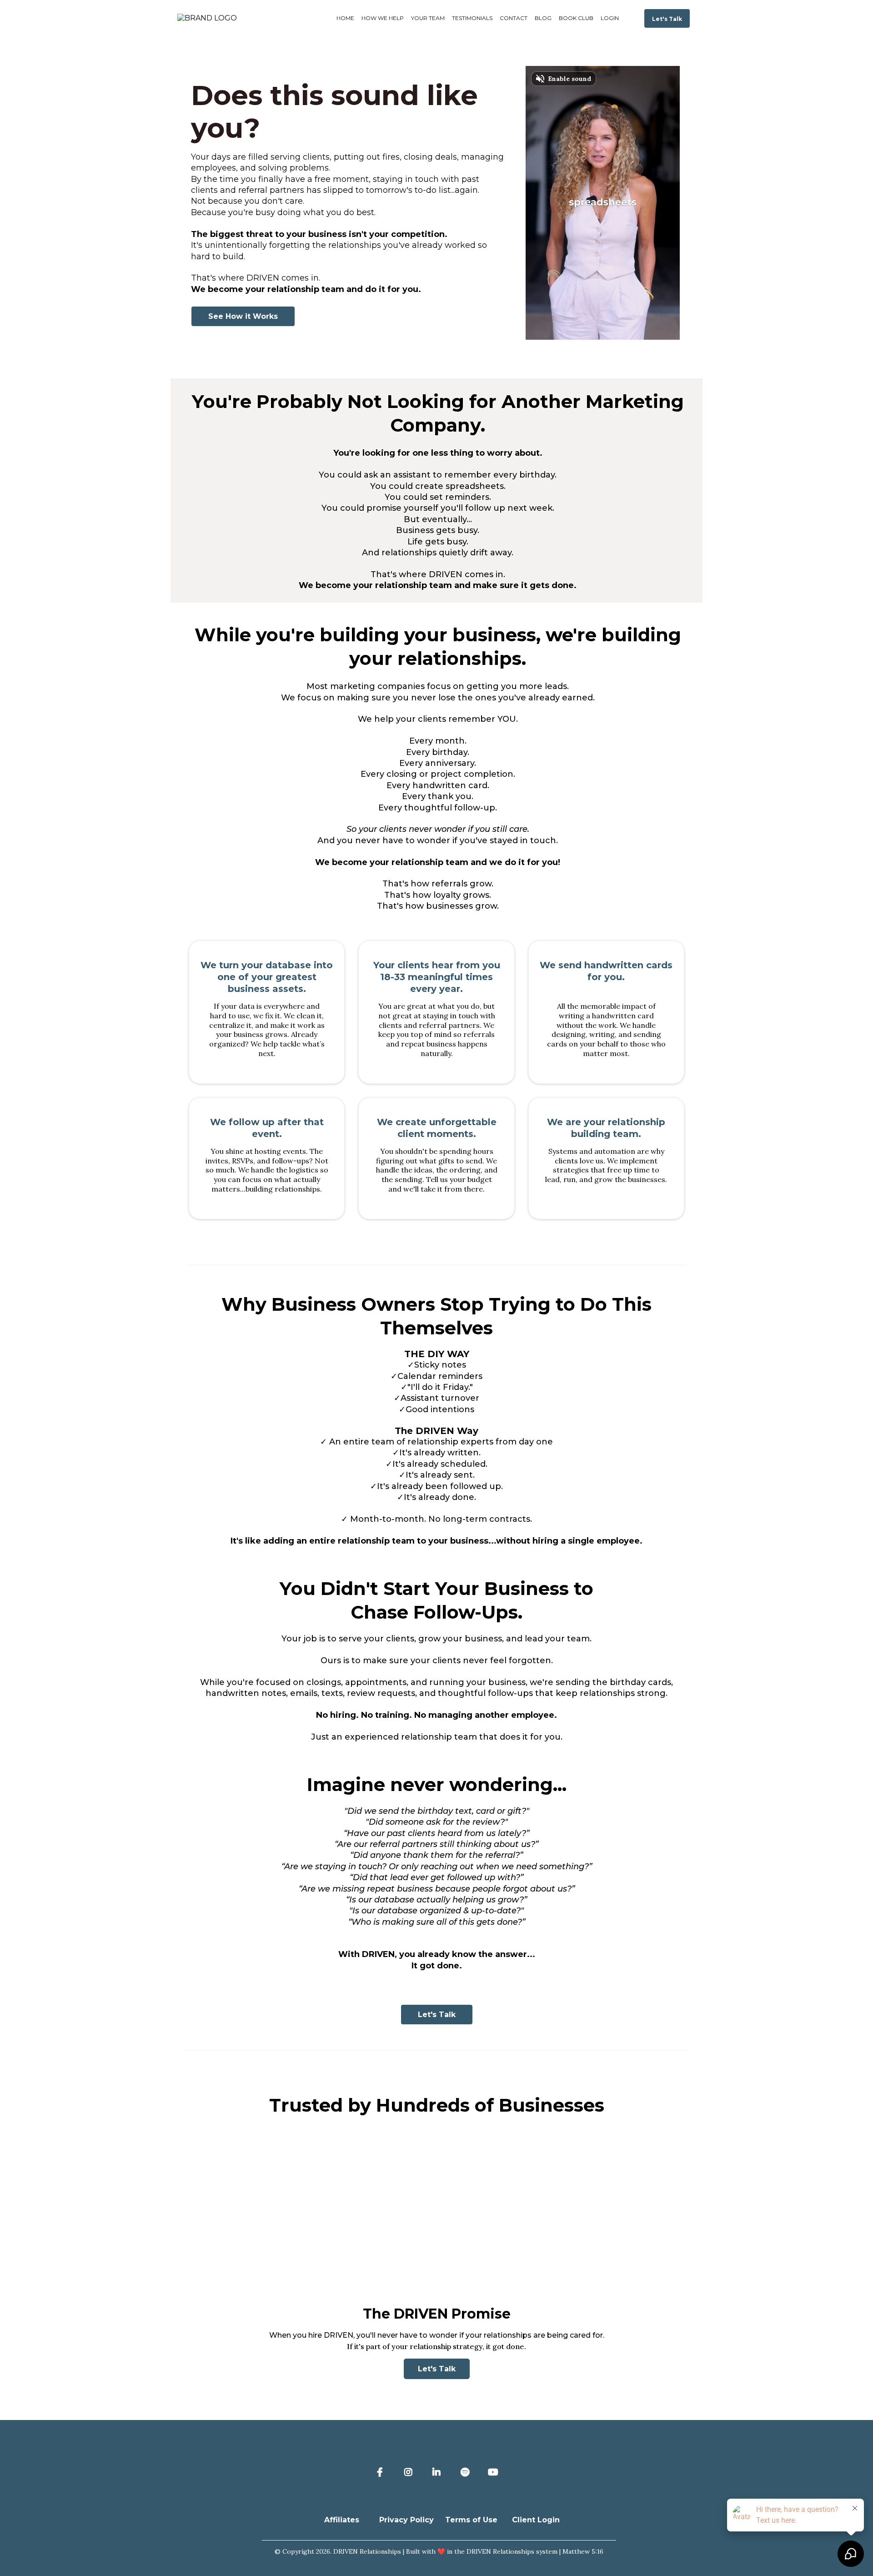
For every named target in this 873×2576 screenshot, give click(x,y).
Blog (543, 18)
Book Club (576, 18)
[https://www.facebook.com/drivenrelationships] (382, 2472)
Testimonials (472, 18)
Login (610, 18)
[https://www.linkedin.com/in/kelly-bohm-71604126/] (439, 2472)
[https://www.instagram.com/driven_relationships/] (411, 2472)
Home (345, 18)
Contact (514, 18)
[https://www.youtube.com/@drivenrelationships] (495, 2472)
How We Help (383, 18)
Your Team (428, 18)
